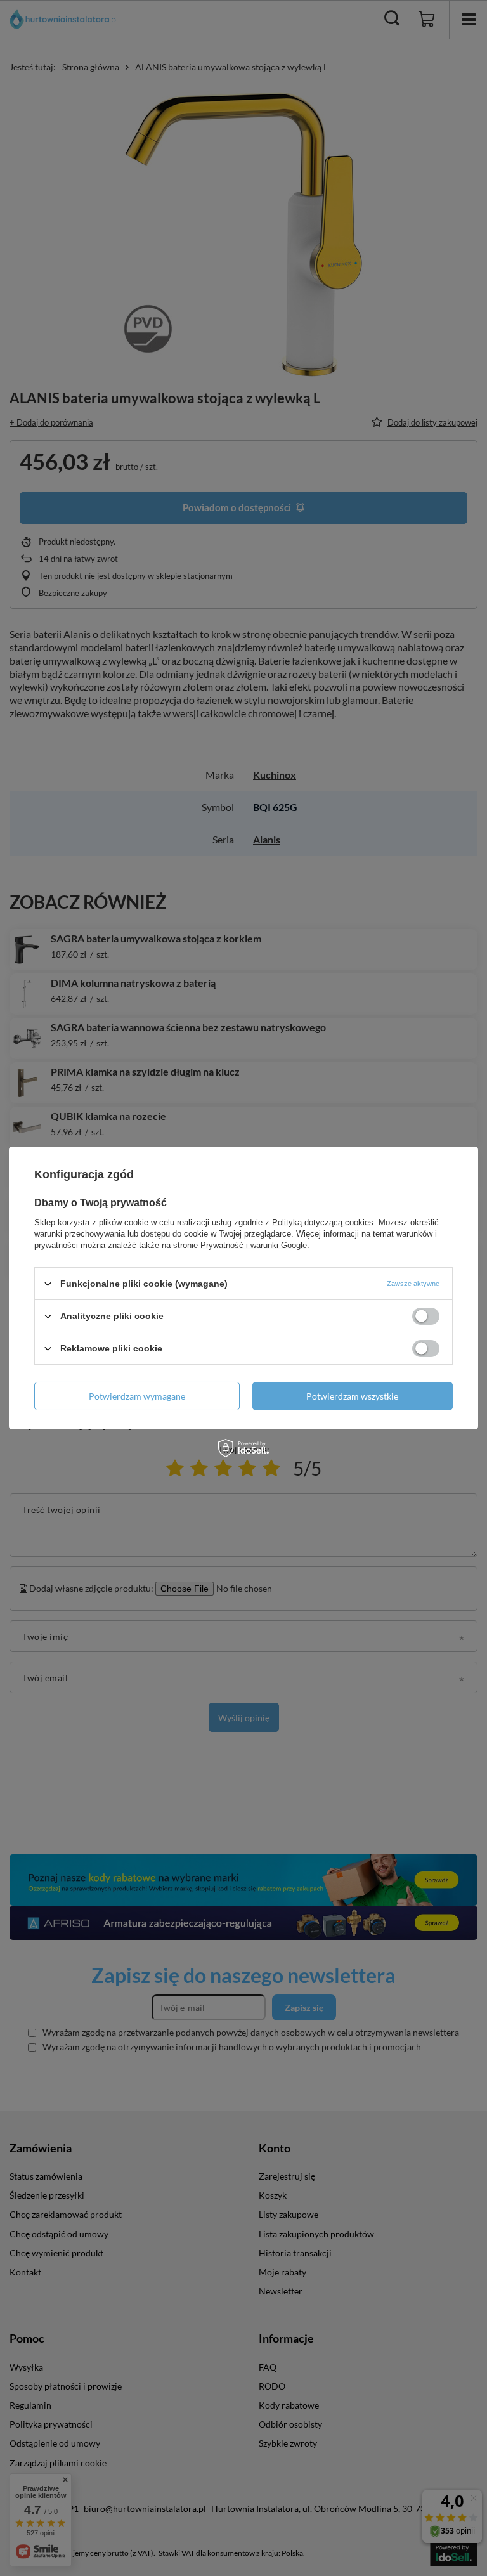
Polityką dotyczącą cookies (323, 1222)
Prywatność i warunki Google (254, 1245)
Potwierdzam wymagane (137, 1395)
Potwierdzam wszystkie (352, 1395)
